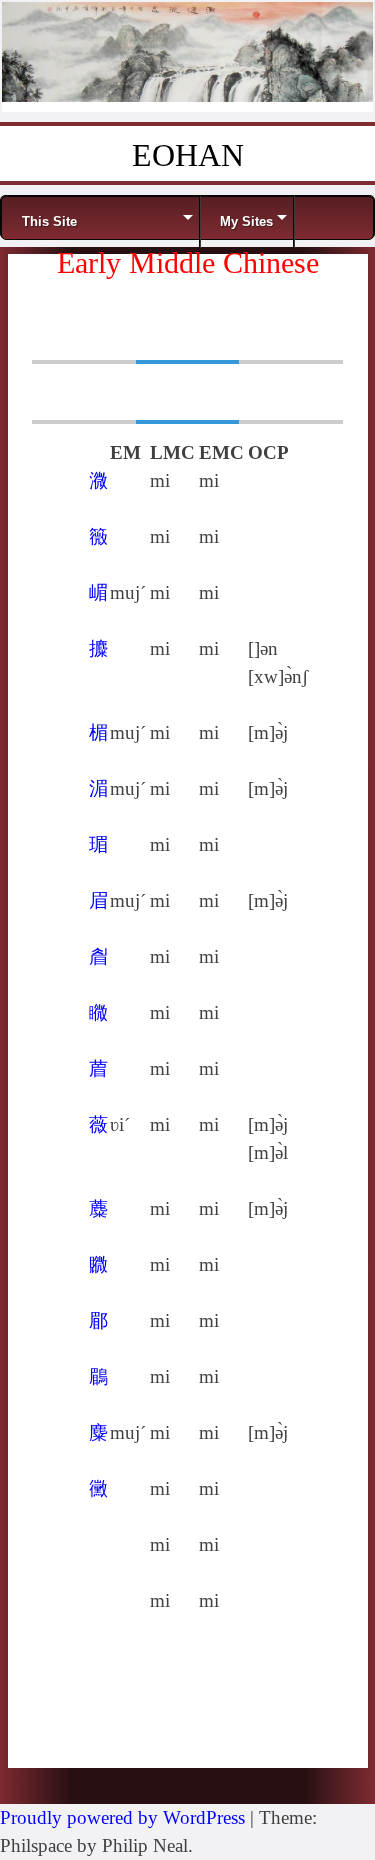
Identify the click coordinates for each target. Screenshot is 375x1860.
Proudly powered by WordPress (122, 1817)
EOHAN (188, 155)
